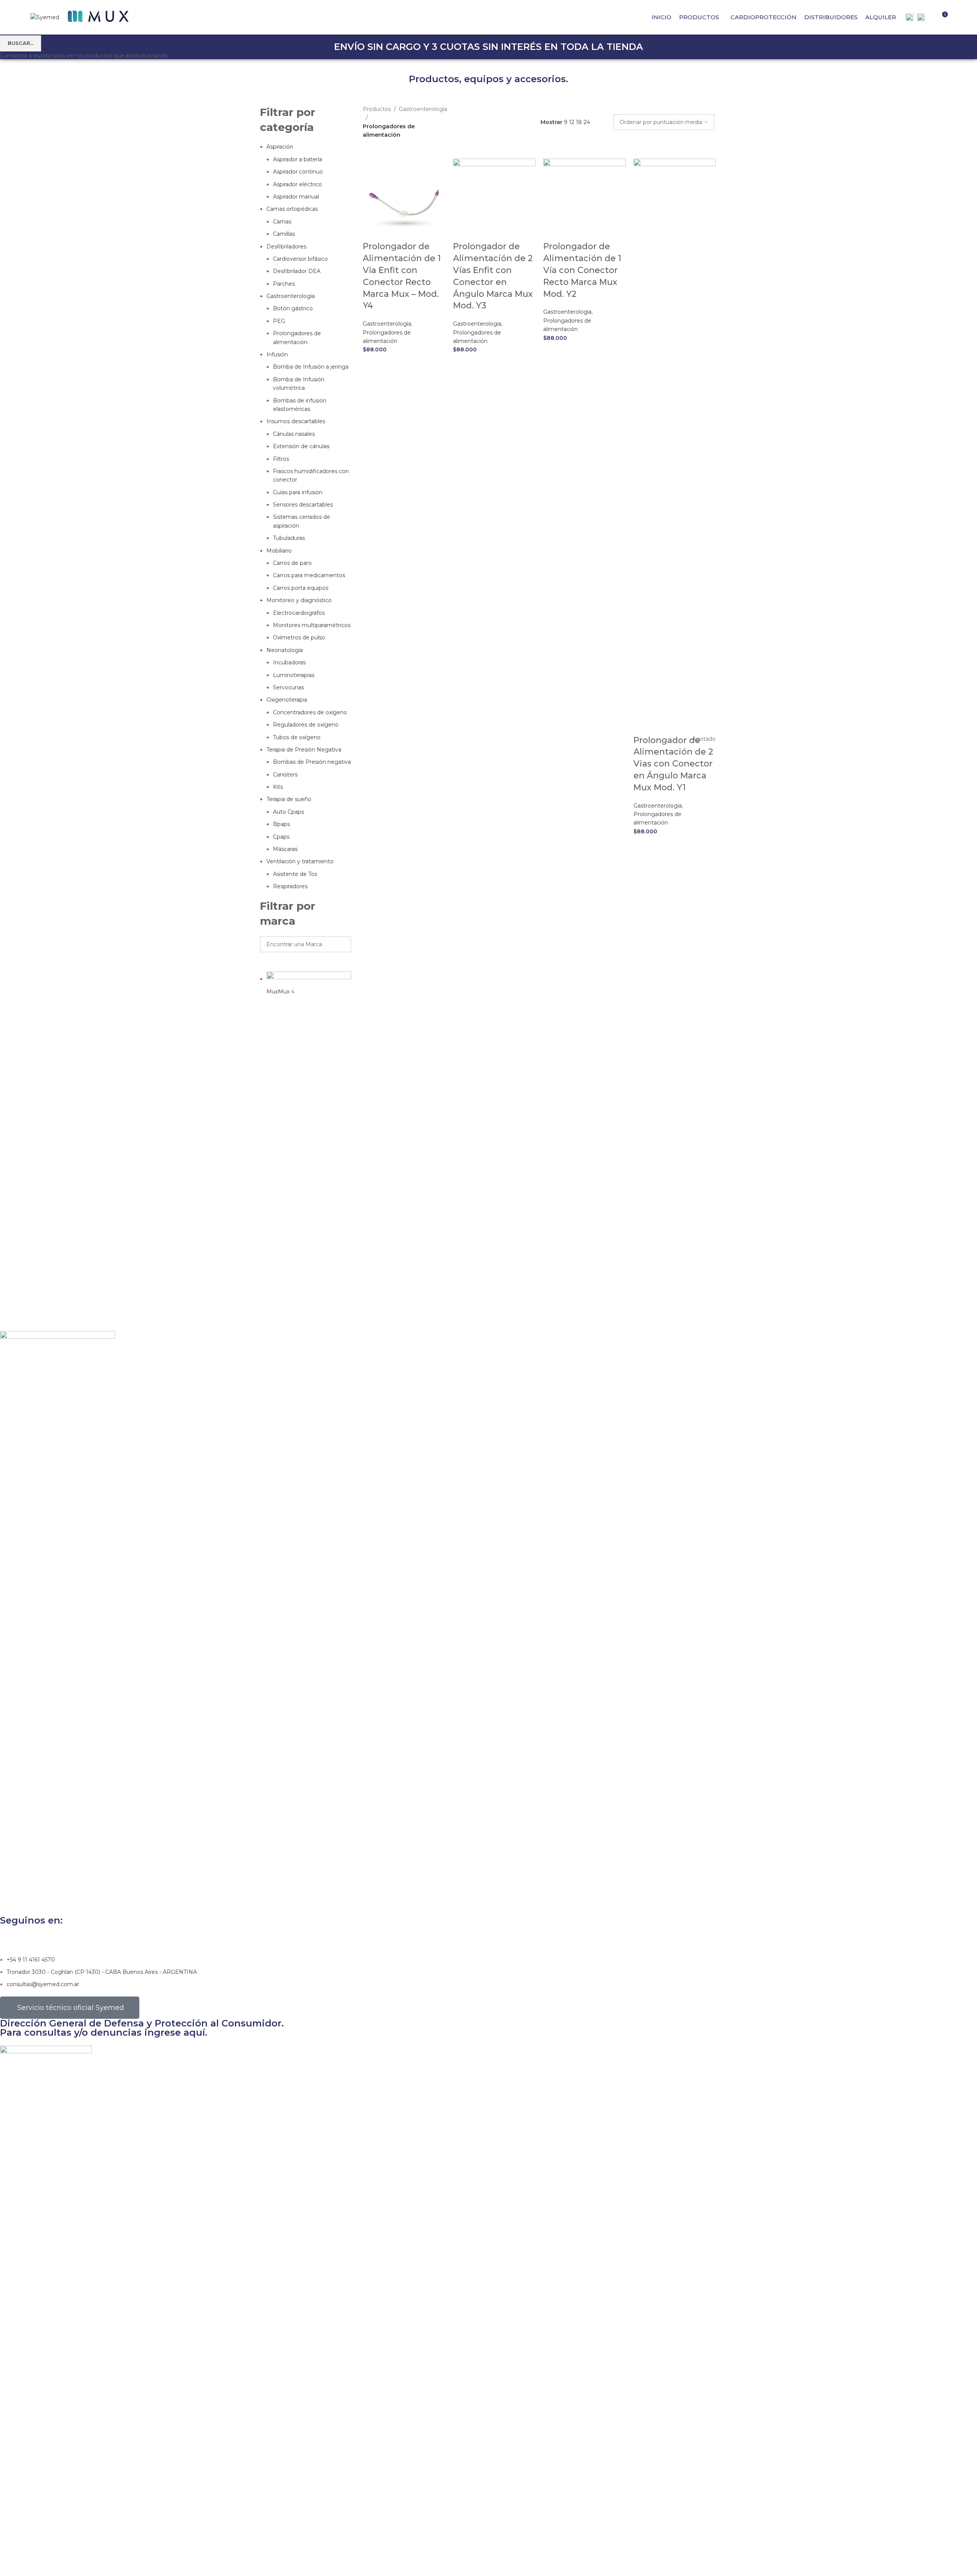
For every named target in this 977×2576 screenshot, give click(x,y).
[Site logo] (45, 17)
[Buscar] (931, 17)
